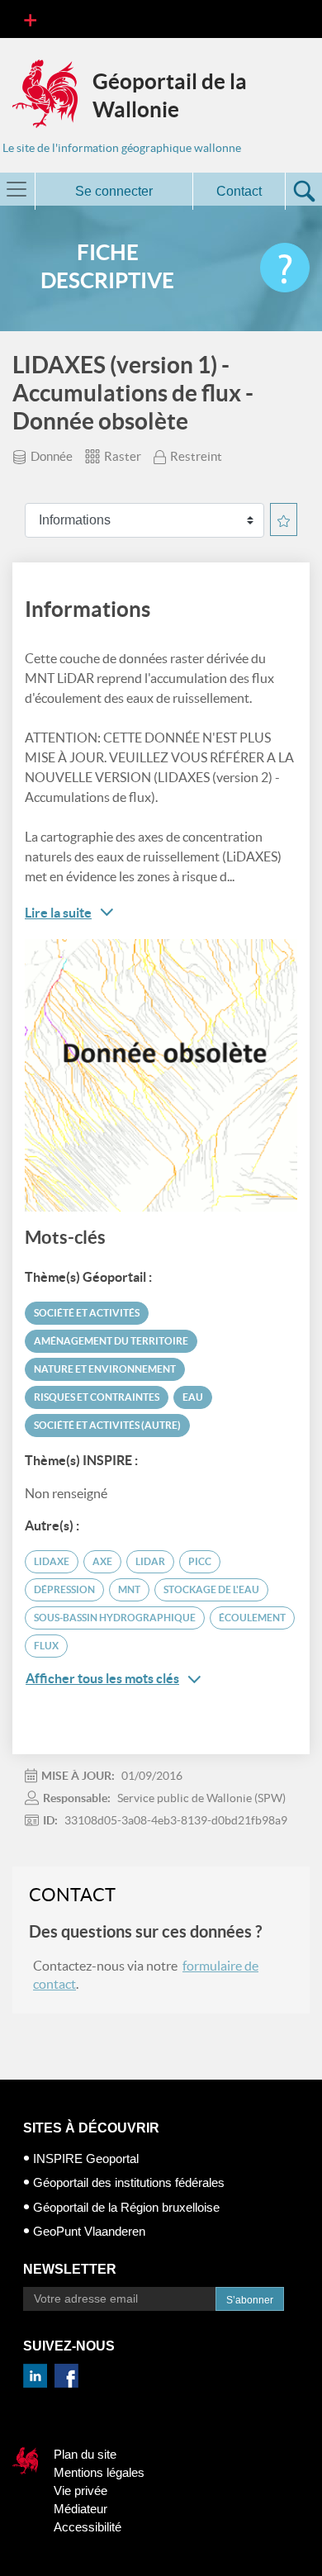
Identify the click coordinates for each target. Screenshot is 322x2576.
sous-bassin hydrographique (115, 1618)
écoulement (252, 1618)
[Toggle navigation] (30, 19)
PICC (200, 1561)
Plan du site (85, 2454)
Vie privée (80, 2491)
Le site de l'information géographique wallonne (122, 148)
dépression (64, 1589)
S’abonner (250, 2300)
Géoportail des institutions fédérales (129, 2182)
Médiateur (80, 2509)
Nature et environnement (105, 1369)
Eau (193, 1397)
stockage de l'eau (211, 1589)
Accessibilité (88, 2527)
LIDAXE (52, 1561)
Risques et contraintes (97, 1397)
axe (102, 1561)
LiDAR (150, 1561)
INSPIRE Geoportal (86, 2159)
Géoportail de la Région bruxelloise (126, 2207)
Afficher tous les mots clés (102, 1678)
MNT (129, 1589)
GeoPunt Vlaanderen (89, 2231)
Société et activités (87, 1313)
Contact (239, 191)
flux (46, 1646)
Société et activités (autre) (107, 1425)
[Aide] (285, 268)
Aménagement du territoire (111, 1341)
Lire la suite (58, 913)
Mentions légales (99, 2472)
